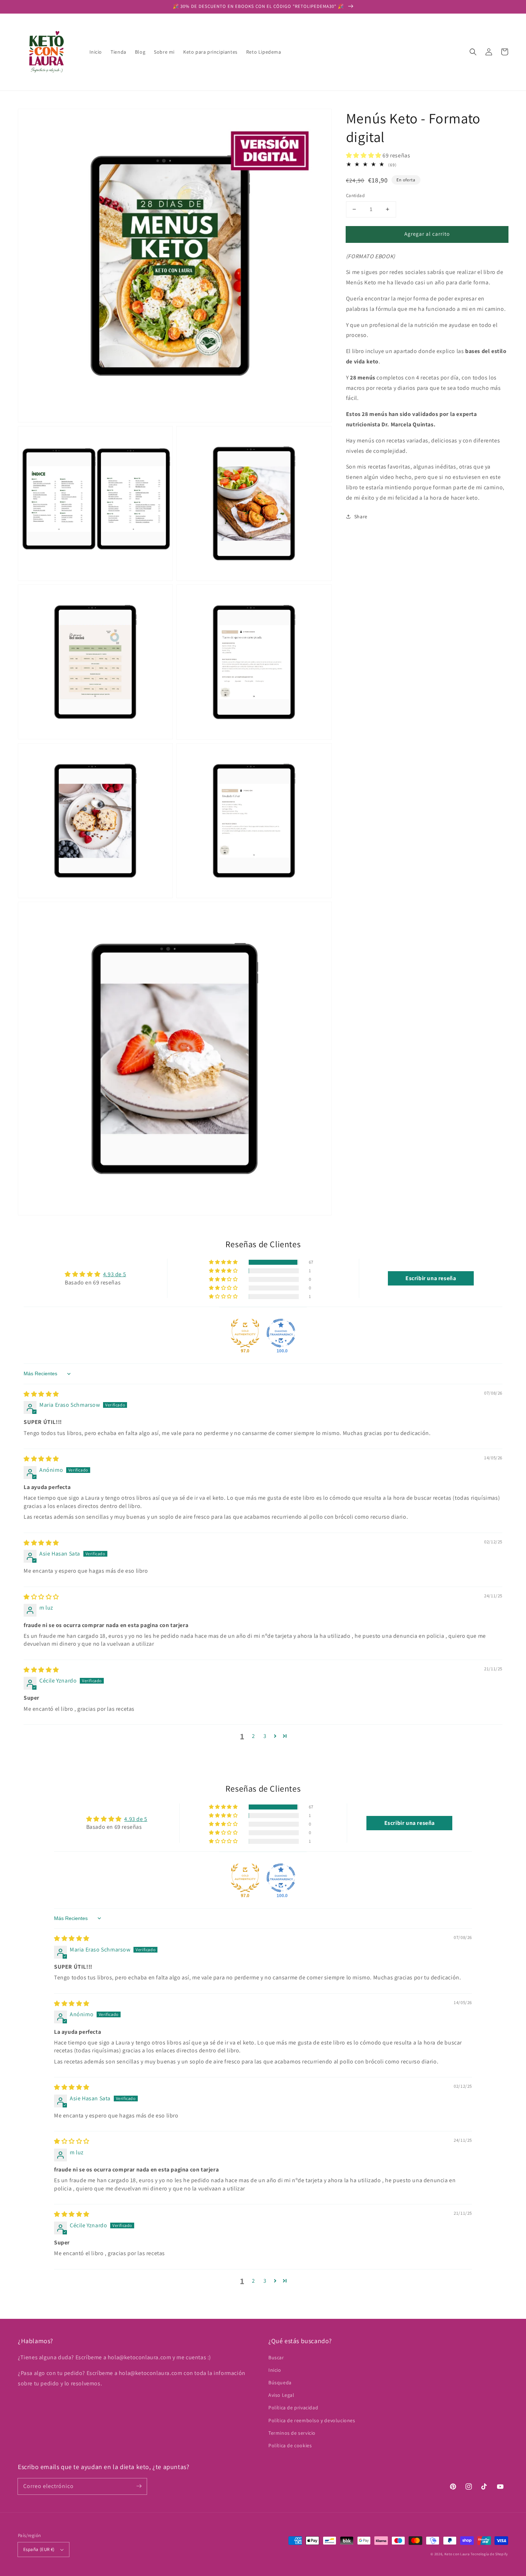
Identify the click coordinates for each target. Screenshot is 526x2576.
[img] (41, 1394)
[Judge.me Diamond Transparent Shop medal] (281, 1333)
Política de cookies (290, 2445)
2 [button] (254, 1736)
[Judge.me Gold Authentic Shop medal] (245, 1333)
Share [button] (361, 516)
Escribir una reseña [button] (431, 1278)
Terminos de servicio (292, 2433)
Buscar (276, 2357)
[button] (473, 52)
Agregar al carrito (427, 234)
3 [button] (265, 1736)
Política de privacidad (293, 2408)
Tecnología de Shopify (489, 2554)
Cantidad (355, 195)
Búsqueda (280, 2382)
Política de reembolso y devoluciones (312, 2420)
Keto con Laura (457, 2554)
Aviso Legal (281, 2395)
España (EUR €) (39, 2549)
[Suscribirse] (139, 2486)
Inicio (275, 2370)
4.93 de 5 (115, 1274)
